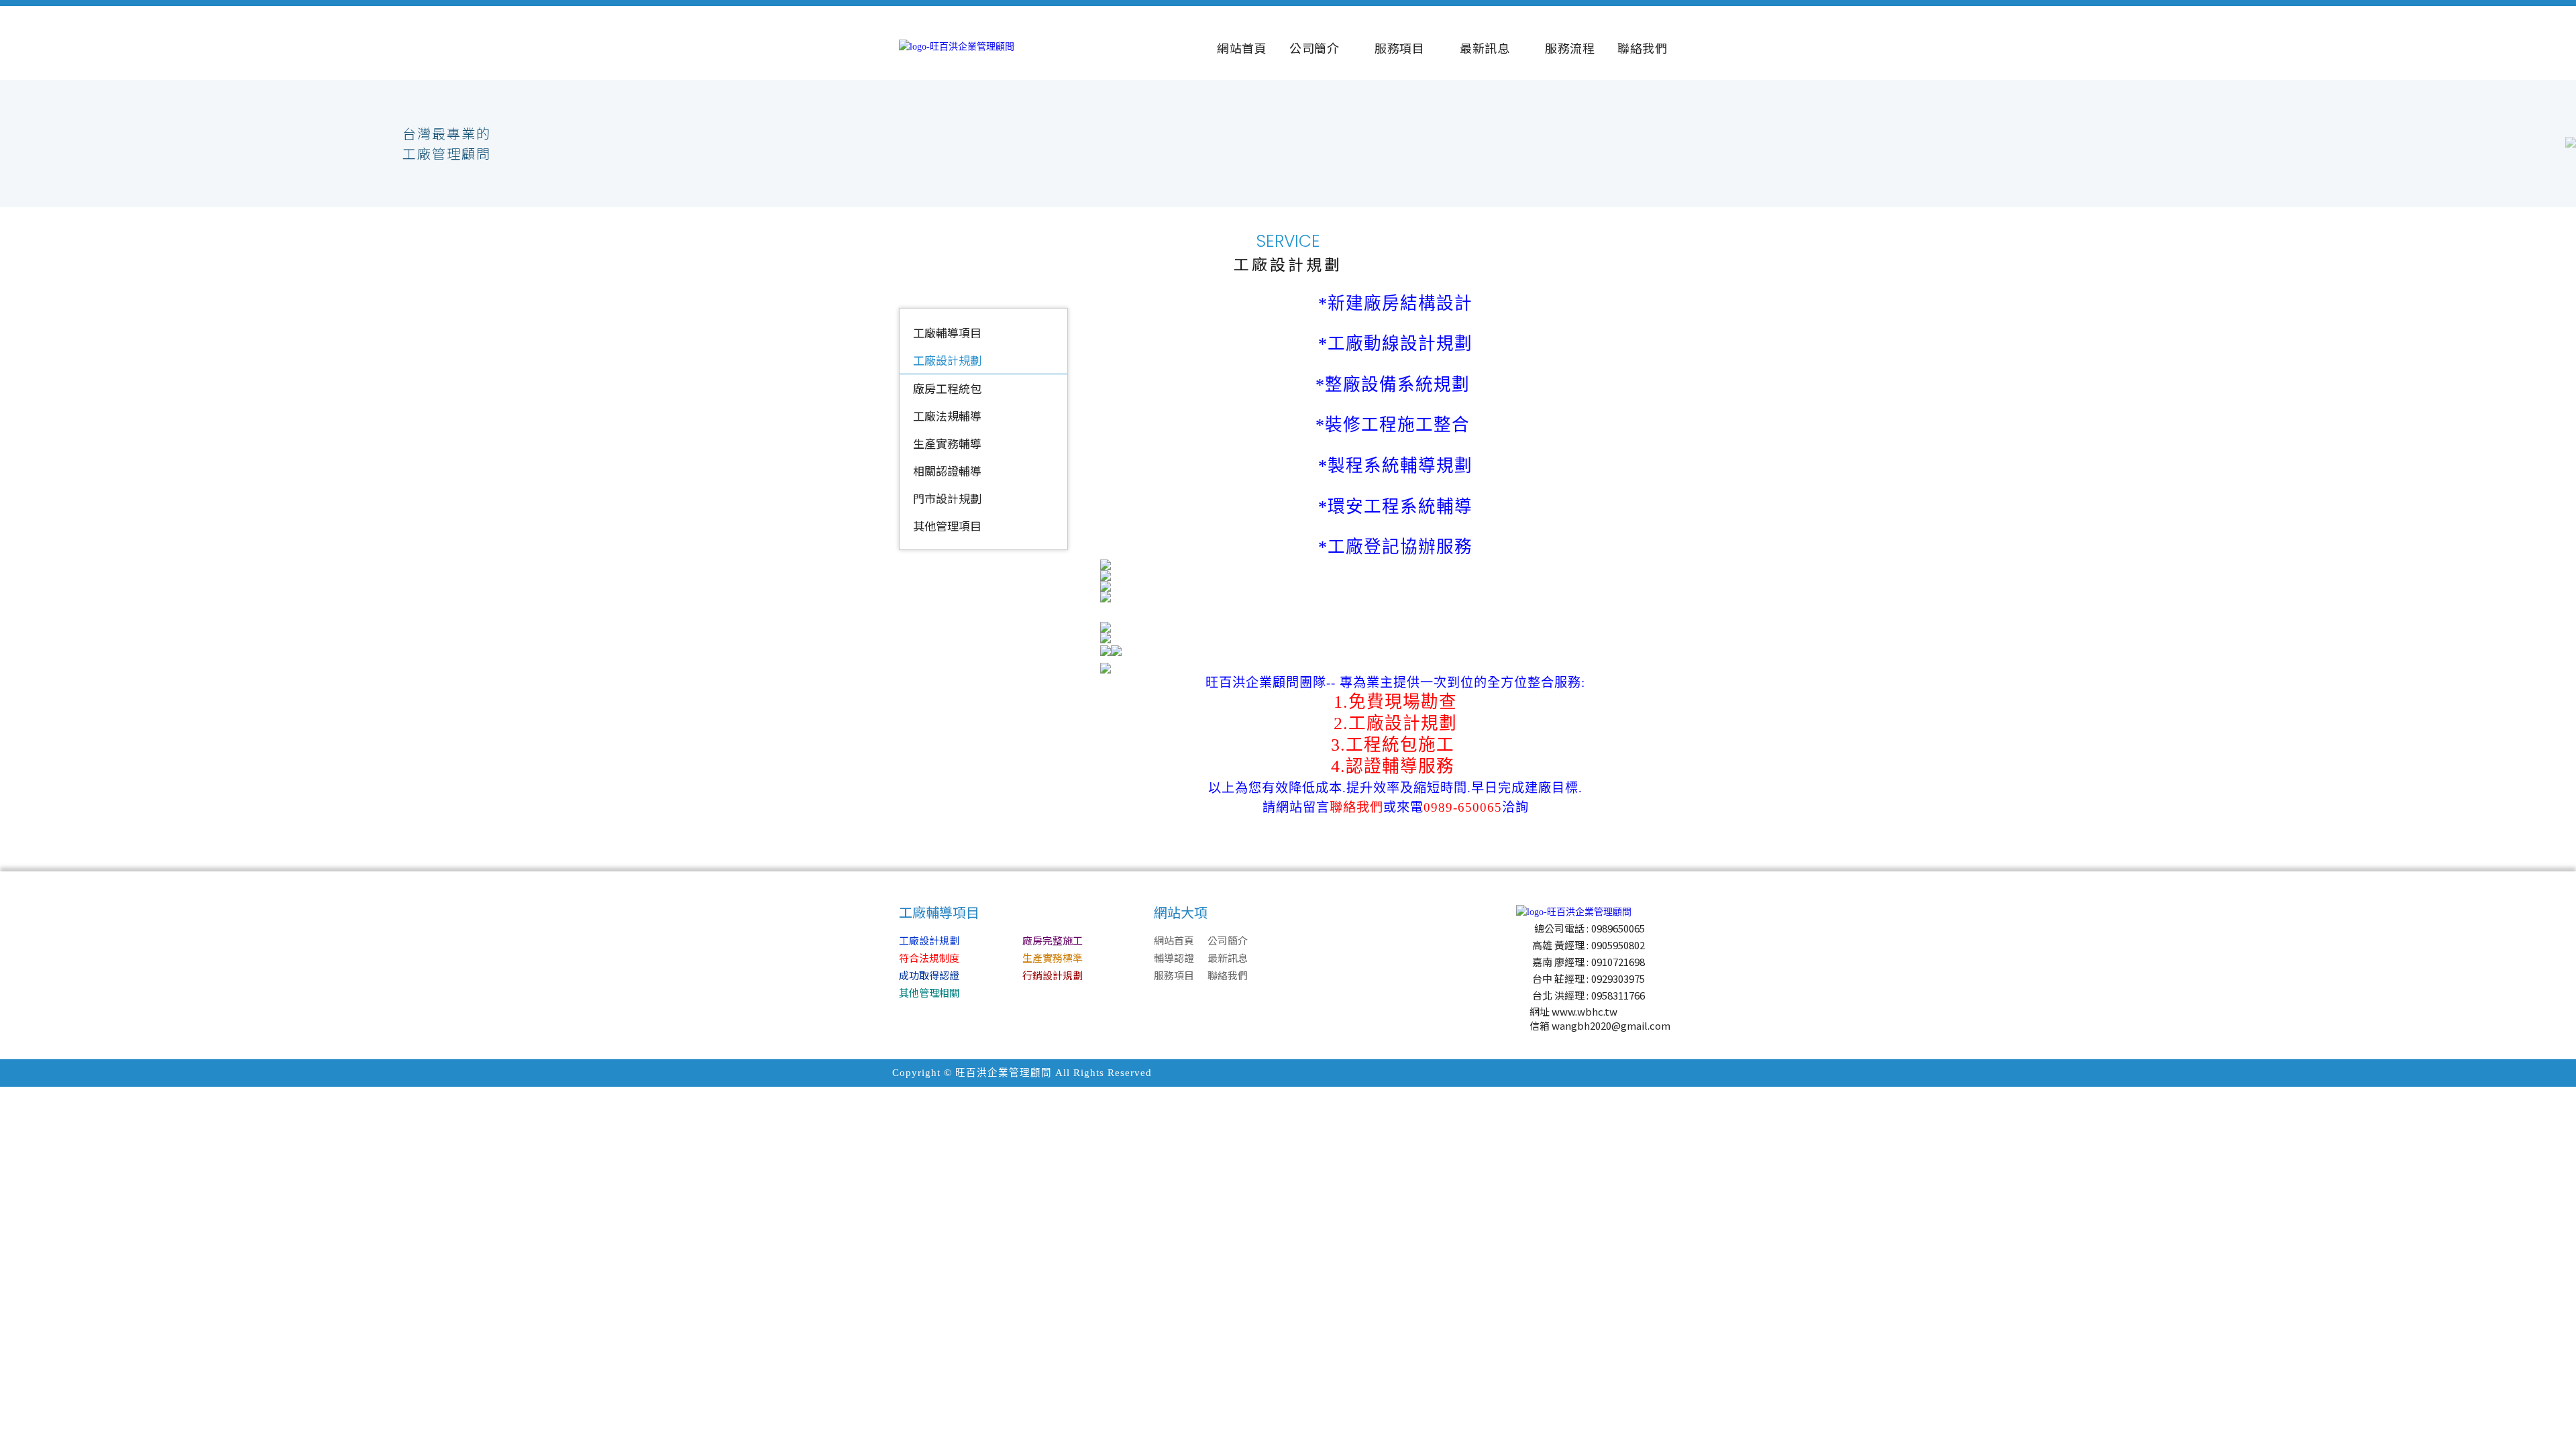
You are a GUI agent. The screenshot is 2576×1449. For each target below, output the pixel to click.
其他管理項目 (947, 526)
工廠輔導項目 (947, 332)
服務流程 (1570, 48)
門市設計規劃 (947, 498)
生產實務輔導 (947, 443)
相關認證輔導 (947, 471)
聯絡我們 (1642, 48)
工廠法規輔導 (947, 416)
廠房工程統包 (947, 388)
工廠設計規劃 (947, 360)
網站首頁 (1242, 48)
